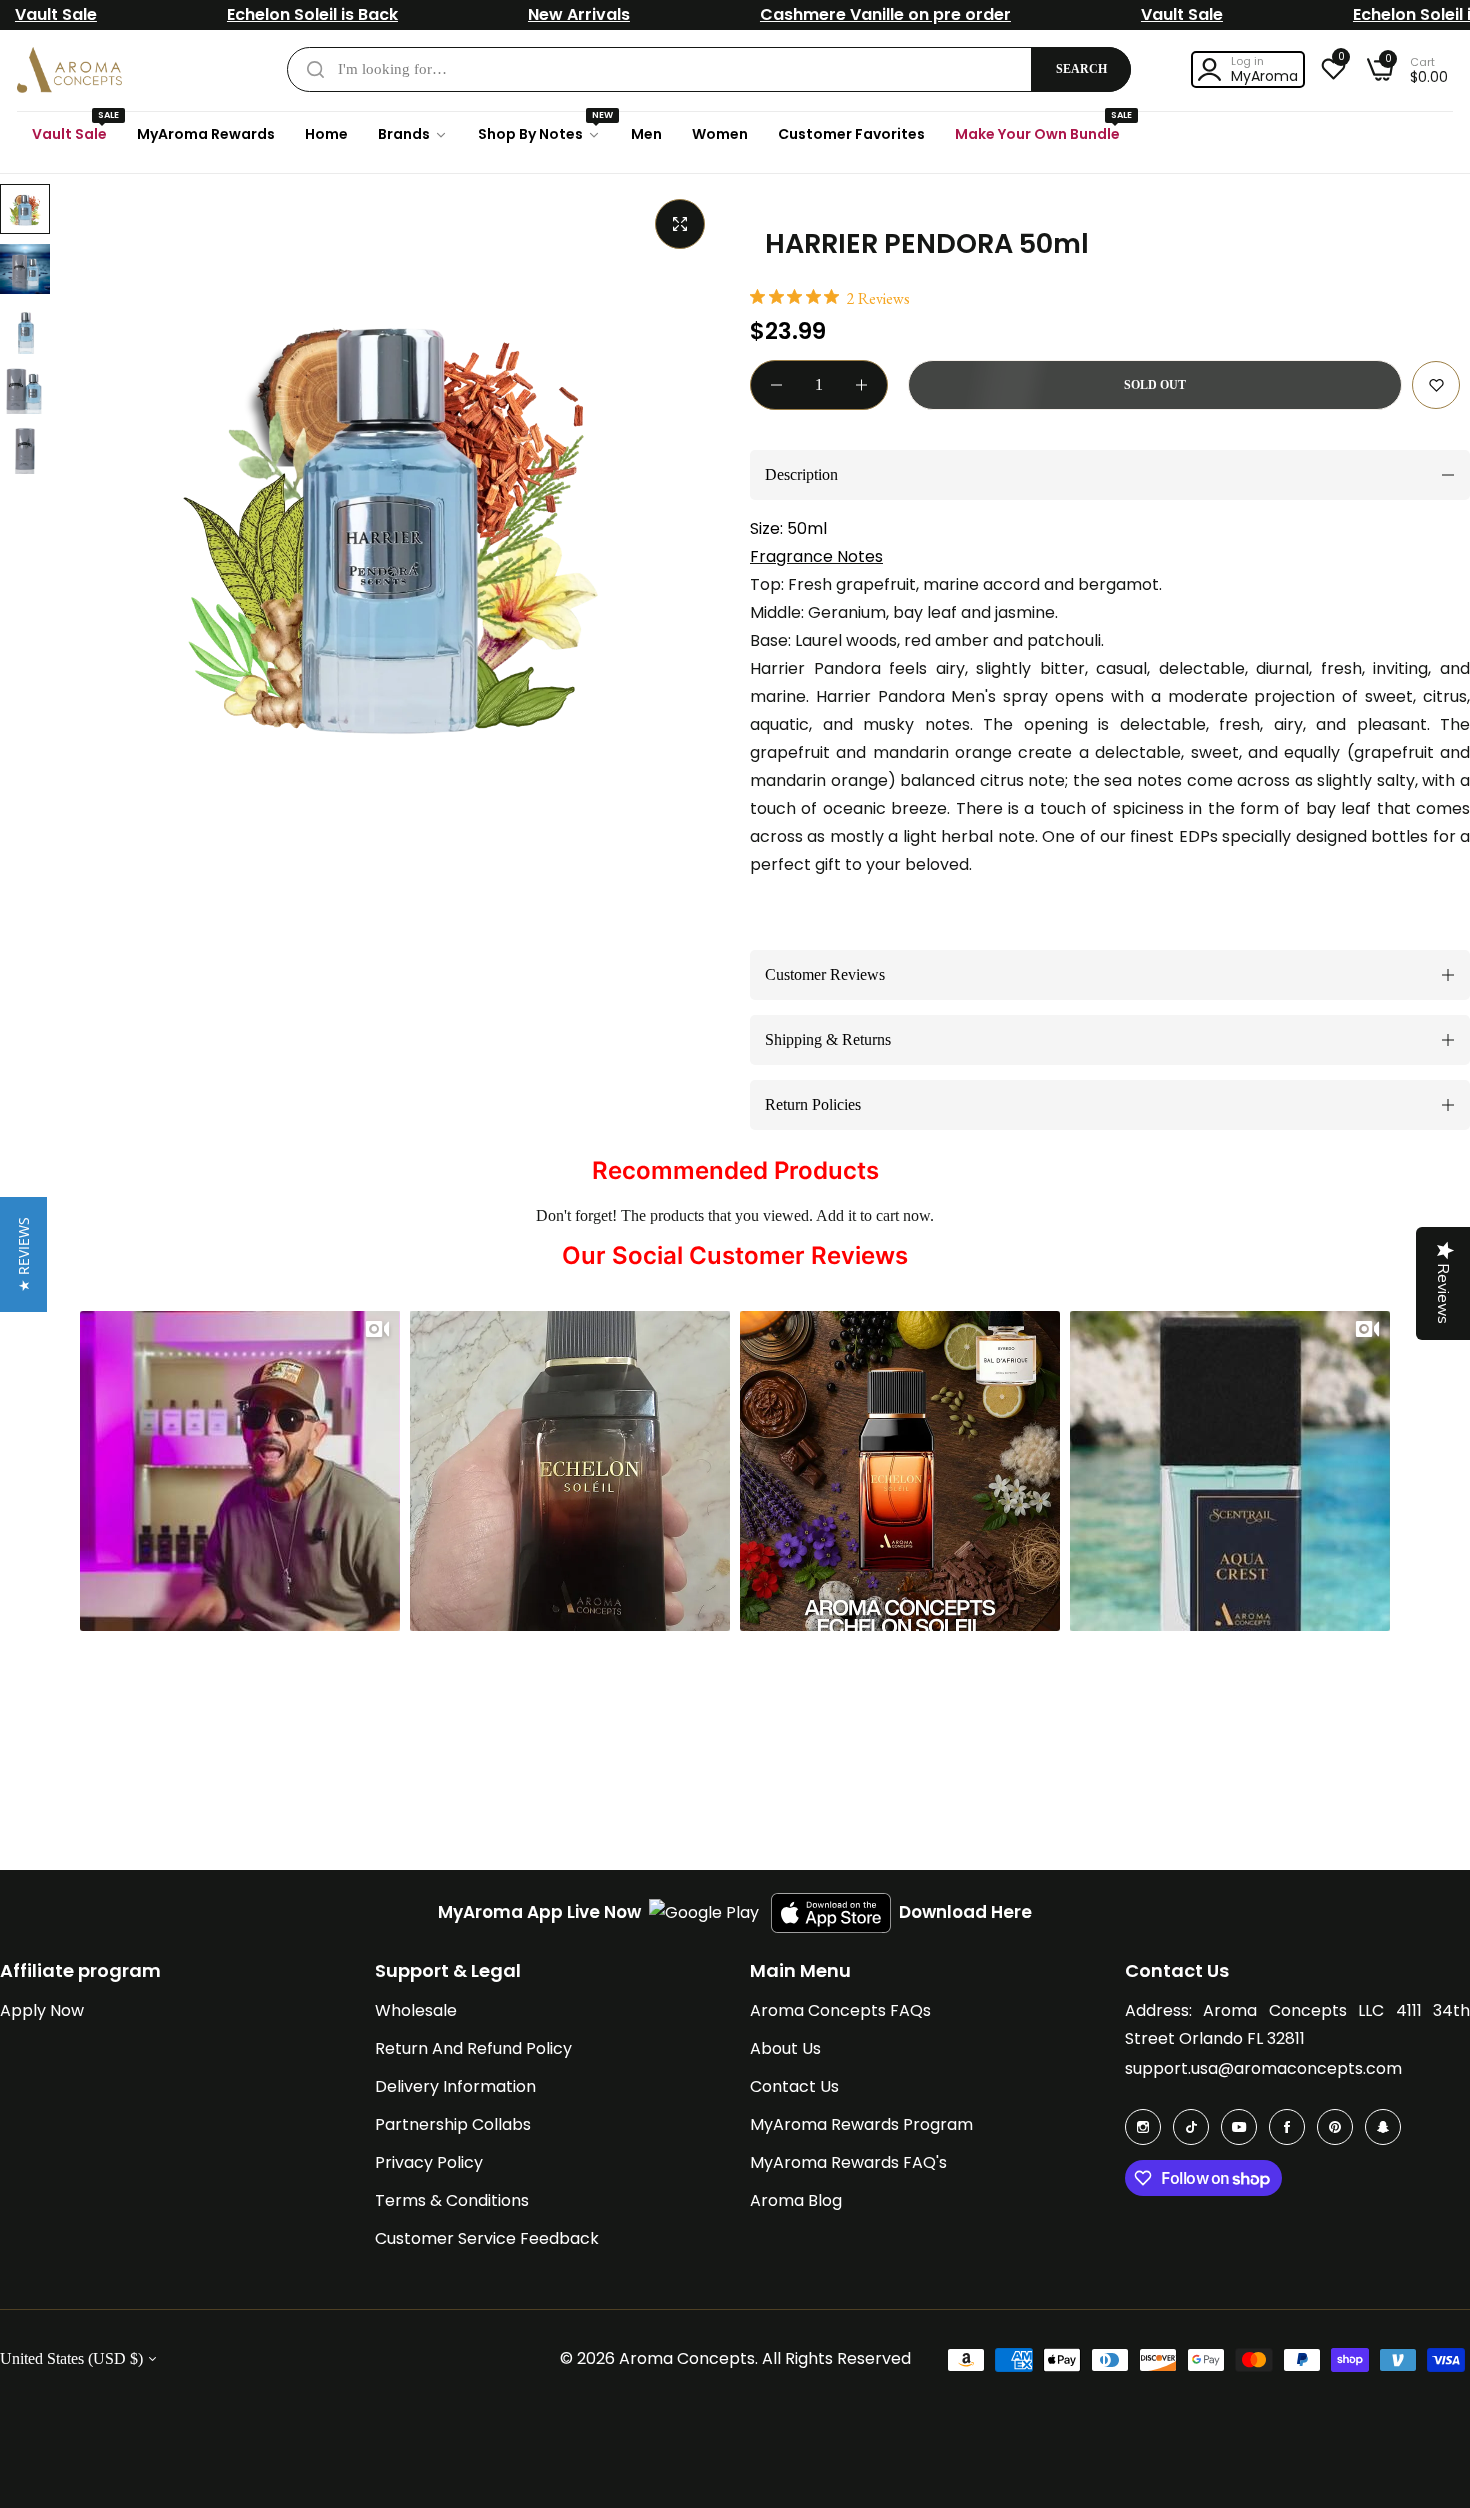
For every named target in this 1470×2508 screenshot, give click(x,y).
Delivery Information (455, 2086)
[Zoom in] (680, 224)
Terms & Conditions (452, 2200)
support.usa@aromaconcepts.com (1263, 2068)
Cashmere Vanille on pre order (885, 14)
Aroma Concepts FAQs (840, 2010)
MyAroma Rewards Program (861, 2124)
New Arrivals (579, 14)
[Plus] (861, 385)
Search (1081, 69)
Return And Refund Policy (473, 2048)
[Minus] (776, 385)
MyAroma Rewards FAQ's (848, 2162)
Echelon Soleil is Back (312, 14)
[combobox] (709, 69)
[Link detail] (1143, 2127)
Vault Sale (56, 14)
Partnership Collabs (453, 2124)
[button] (1436, 385)
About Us (785, 2048)
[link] (413, 134)
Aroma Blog (796, 2200)
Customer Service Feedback (487, 2238)
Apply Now (42, 2010)
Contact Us (794, 2086)
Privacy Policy (429, 2162)
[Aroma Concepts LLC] (69, 70)
